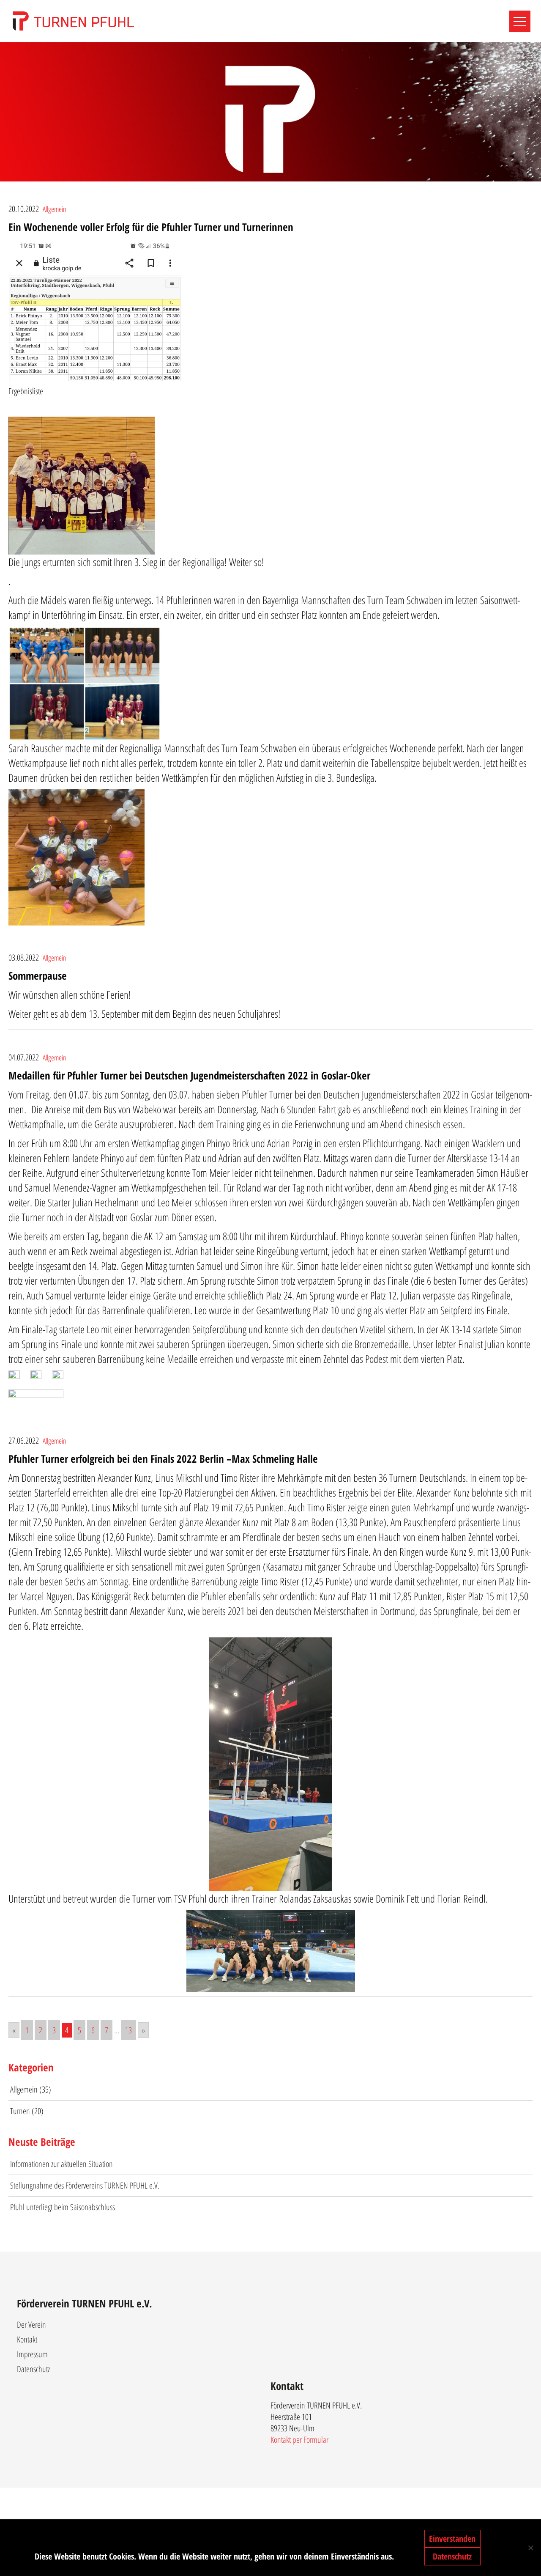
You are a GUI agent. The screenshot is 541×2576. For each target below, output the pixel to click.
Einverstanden (452, 2539)
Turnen (20, 2111)
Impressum (32, 2354)
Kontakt (27, 2339)
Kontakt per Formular (299, 2440)
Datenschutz (33, 2369)
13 (128, 2030)
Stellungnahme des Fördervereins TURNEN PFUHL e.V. (85, 2185)
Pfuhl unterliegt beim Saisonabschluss (63, 2207)
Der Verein (31, 2325)
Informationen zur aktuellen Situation (61, 2164)
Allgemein (55, 209)
